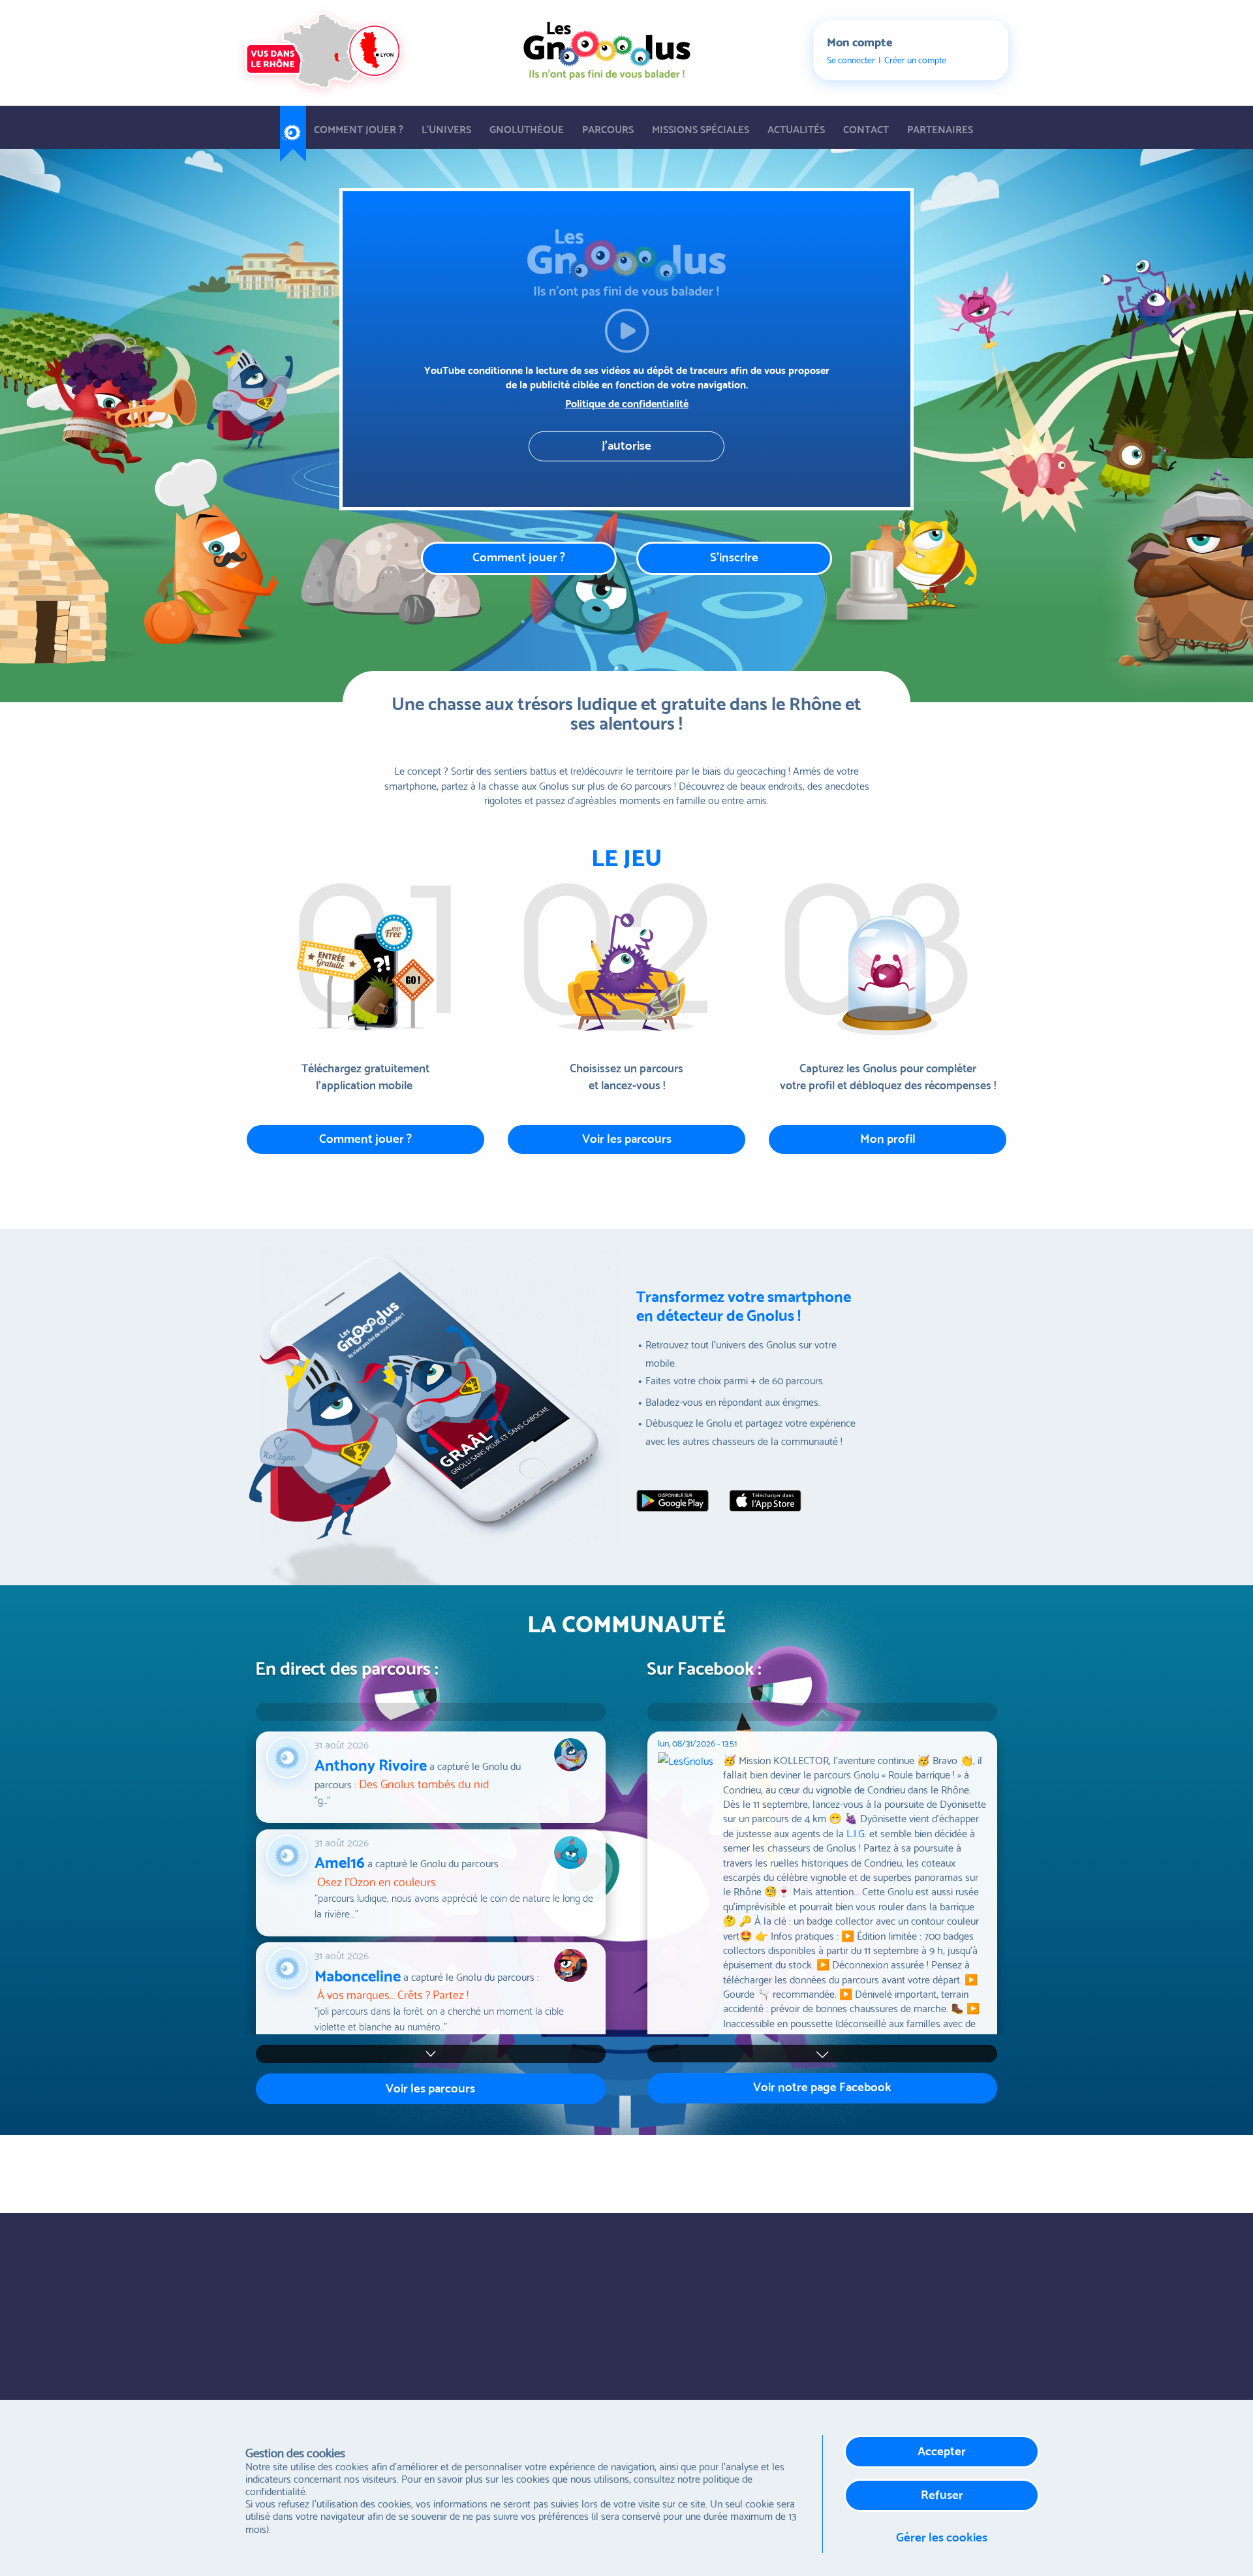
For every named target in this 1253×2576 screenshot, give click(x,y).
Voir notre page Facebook (822, 2086)
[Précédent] (822, 1712)
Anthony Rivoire (371, 1763)
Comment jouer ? (359, 128)
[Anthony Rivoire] (290, 1754)
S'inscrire (734, 556)
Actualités (796, 128)
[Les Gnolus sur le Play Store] (673, 1500)
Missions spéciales (701, 128)
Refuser (942, 2493)
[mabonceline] (290, 1965)
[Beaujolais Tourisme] (517, 2171)
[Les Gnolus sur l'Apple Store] (766, 1500)
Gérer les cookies (942, 2536)
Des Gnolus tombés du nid (424, 1783)
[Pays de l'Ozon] (597, 2171)
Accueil (293, 128)
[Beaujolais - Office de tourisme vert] (320, 2171)
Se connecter (851, 60)
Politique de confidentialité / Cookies (722, 2295)
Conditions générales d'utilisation (715, 2264)
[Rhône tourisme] (684, 2171)
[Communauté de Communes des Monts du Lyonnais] (458, 2171)
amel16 (340, 1861)
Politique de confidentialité (627, 403)
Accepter (942, 2450)
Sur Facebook (469, 2262)
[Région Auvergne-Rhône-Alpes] (860, 2171)
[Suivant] (822, 2054)
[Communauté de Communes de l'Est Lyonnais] (393, 2171)
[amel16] (290, 1852)
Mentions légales (682, 2326)
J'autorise (626, 444)
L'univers (446, 128)
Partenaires (940, 128)
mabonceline (358, 1974)
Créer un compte (915, 60)
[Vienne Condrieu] (773, 2171)
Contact (866, 128)
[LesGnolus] (690, 1924)
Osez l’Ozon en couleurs (377, 1881)
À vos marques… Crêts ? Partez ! (393, 1994)
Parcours (608, 128)
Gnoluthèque (527, 128)
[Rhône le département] (933, 2171)
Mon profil (888, 1137)
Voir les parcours (627, 1137)
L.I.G (856, 1832)
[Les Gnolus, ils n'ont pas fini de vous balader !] (607, 47)
